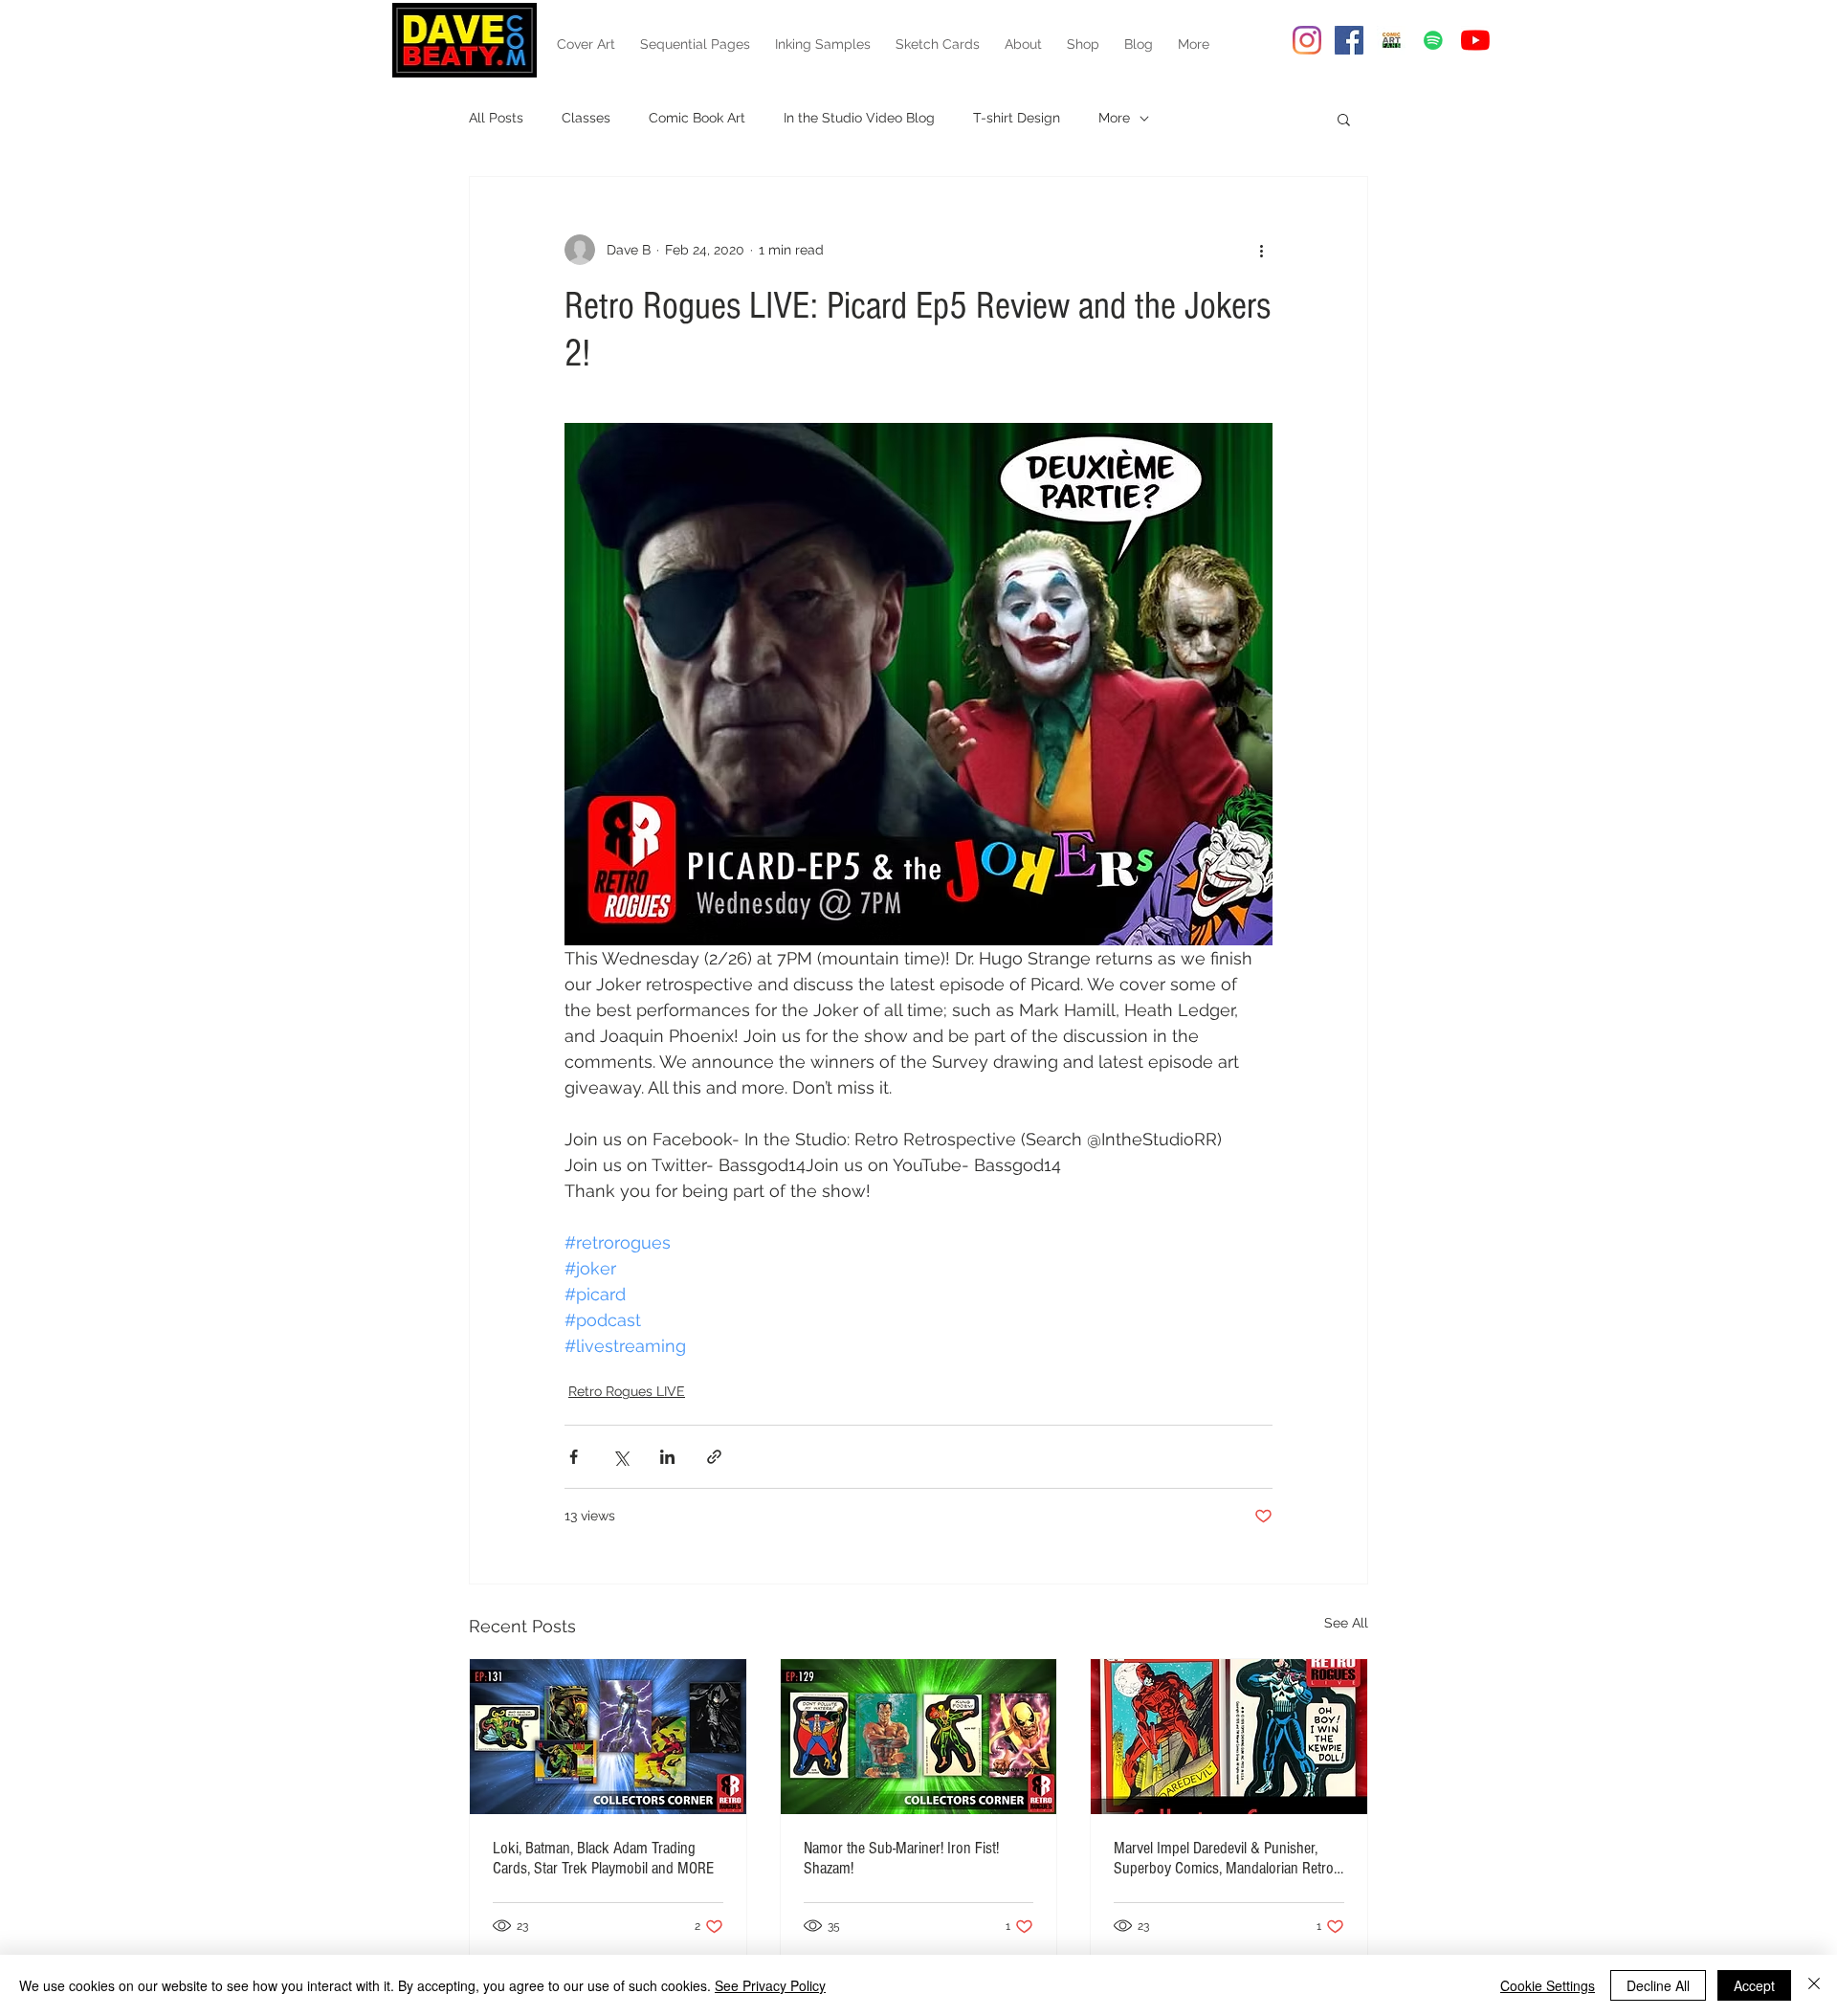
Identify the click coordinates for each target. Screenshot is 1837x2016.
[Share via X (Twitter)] (620, 1457)
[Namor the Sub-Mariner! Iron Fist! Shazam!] (919, 1737)
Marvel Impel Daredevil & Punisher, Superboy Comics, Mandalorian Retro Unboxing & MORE (1224, 1858)
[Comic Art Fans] (1391, 40)
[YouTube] (1475, 40)
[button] (1344, 119)
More (1114, 118)
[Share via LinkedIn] (667, 1457)
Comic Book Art (697, 118)
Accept (1754, 1985)
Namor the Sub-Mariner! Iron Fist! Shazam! (901, 1858)
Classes (586, 118)
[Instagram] (1307, 40)
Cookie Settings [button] (1548, 1985)
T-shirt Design (1017, 118)
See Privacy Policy (770, 1985)
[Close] (1814, 1985)
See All (1346, 1623)
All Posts (496, 118)
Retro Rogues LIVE (627, 1391)
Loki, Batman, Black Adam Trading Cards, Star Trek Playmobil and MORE (603, 1858)
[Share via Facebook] (574, 1457)
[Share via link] (714, 1457)
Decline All (1658, 1985)
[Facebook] (1349, 40)
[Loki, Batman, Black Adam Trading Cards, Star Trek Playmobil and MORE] (608, 1737)
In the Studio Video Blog (859, 118)
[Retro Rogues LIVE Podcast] (1433, 40)
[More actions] (1261, 250)
